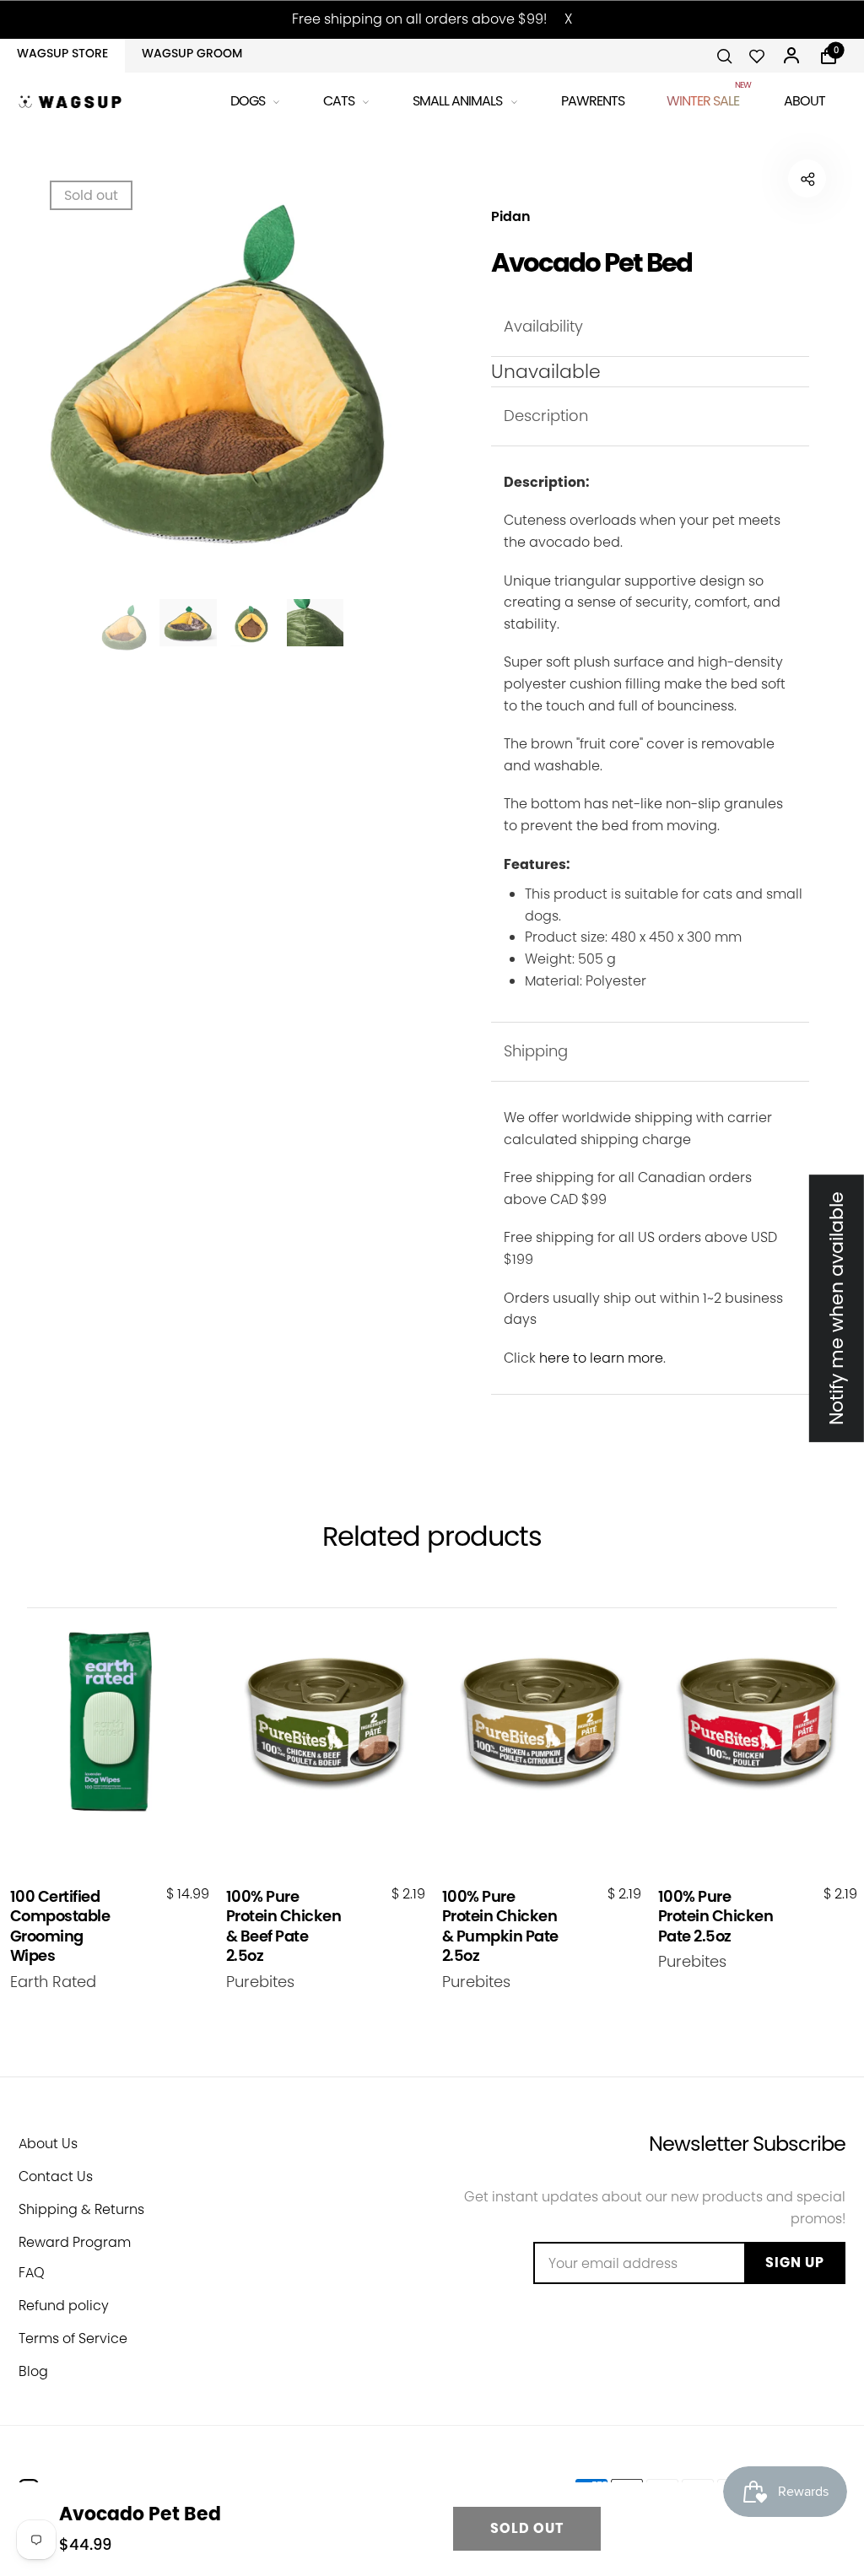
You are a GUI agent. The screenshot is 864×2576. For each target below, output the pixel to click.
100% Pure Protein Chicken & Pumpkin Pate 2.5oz (500, 1926)
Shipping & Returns (81, 2209)
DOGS (248, 101)
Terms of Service (73, 2338)
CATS (339, 101)
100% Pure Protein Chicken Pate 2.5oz (716, 1916)
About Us (48, 2144)
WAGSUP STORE (62, 53)
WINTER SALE (704, 98)
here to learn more (601, 1358)
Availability (543, 326)
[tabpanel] (220, 371)
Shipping (536, 1051)
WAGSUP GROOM (192, 53)
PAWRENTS (593, 101)
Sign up (795, 2263)
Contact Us (56, 2176)
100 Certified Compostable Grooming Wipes (60, 1926)
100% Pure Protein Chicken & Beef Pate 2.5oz (284, 1926)
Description (546, 416)
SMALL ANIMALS (457, 101)
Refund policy (64, 2306)
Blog (33, 2371)
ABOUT (805, 101)
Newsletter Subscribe (747, 2144)
